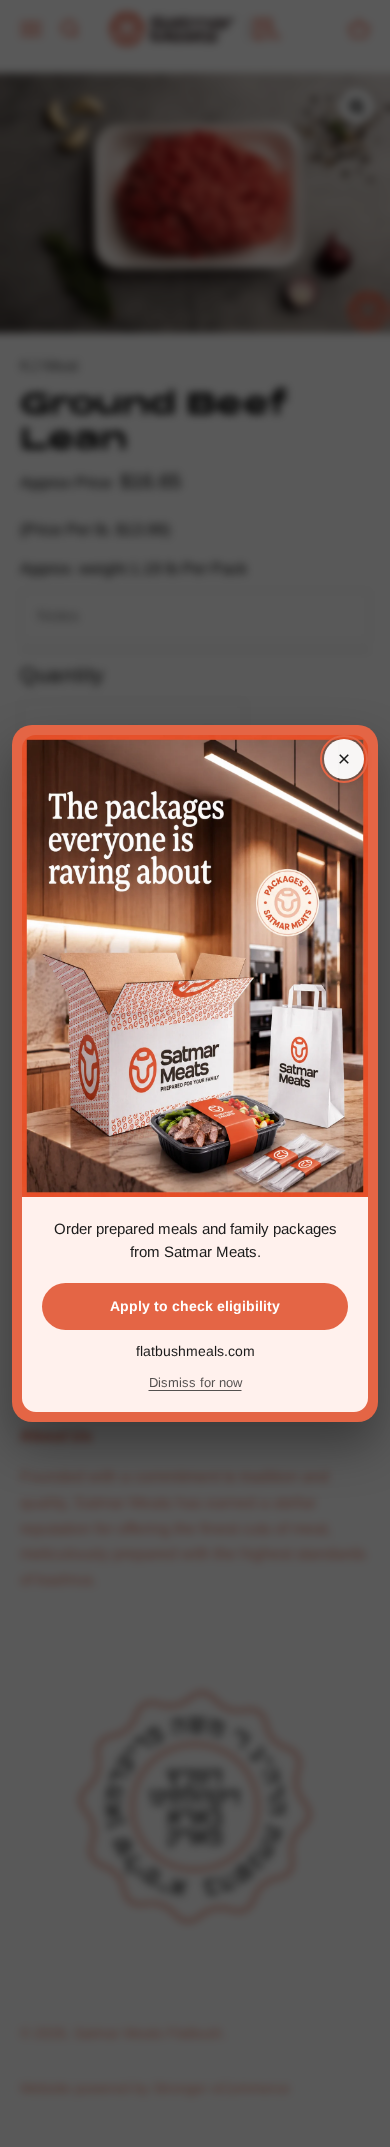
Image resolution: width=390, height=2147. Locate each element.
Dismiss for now (195, 1382)
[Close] (344, 759)
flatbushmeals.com (195, 1351)
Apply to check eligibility (195, 1306)
